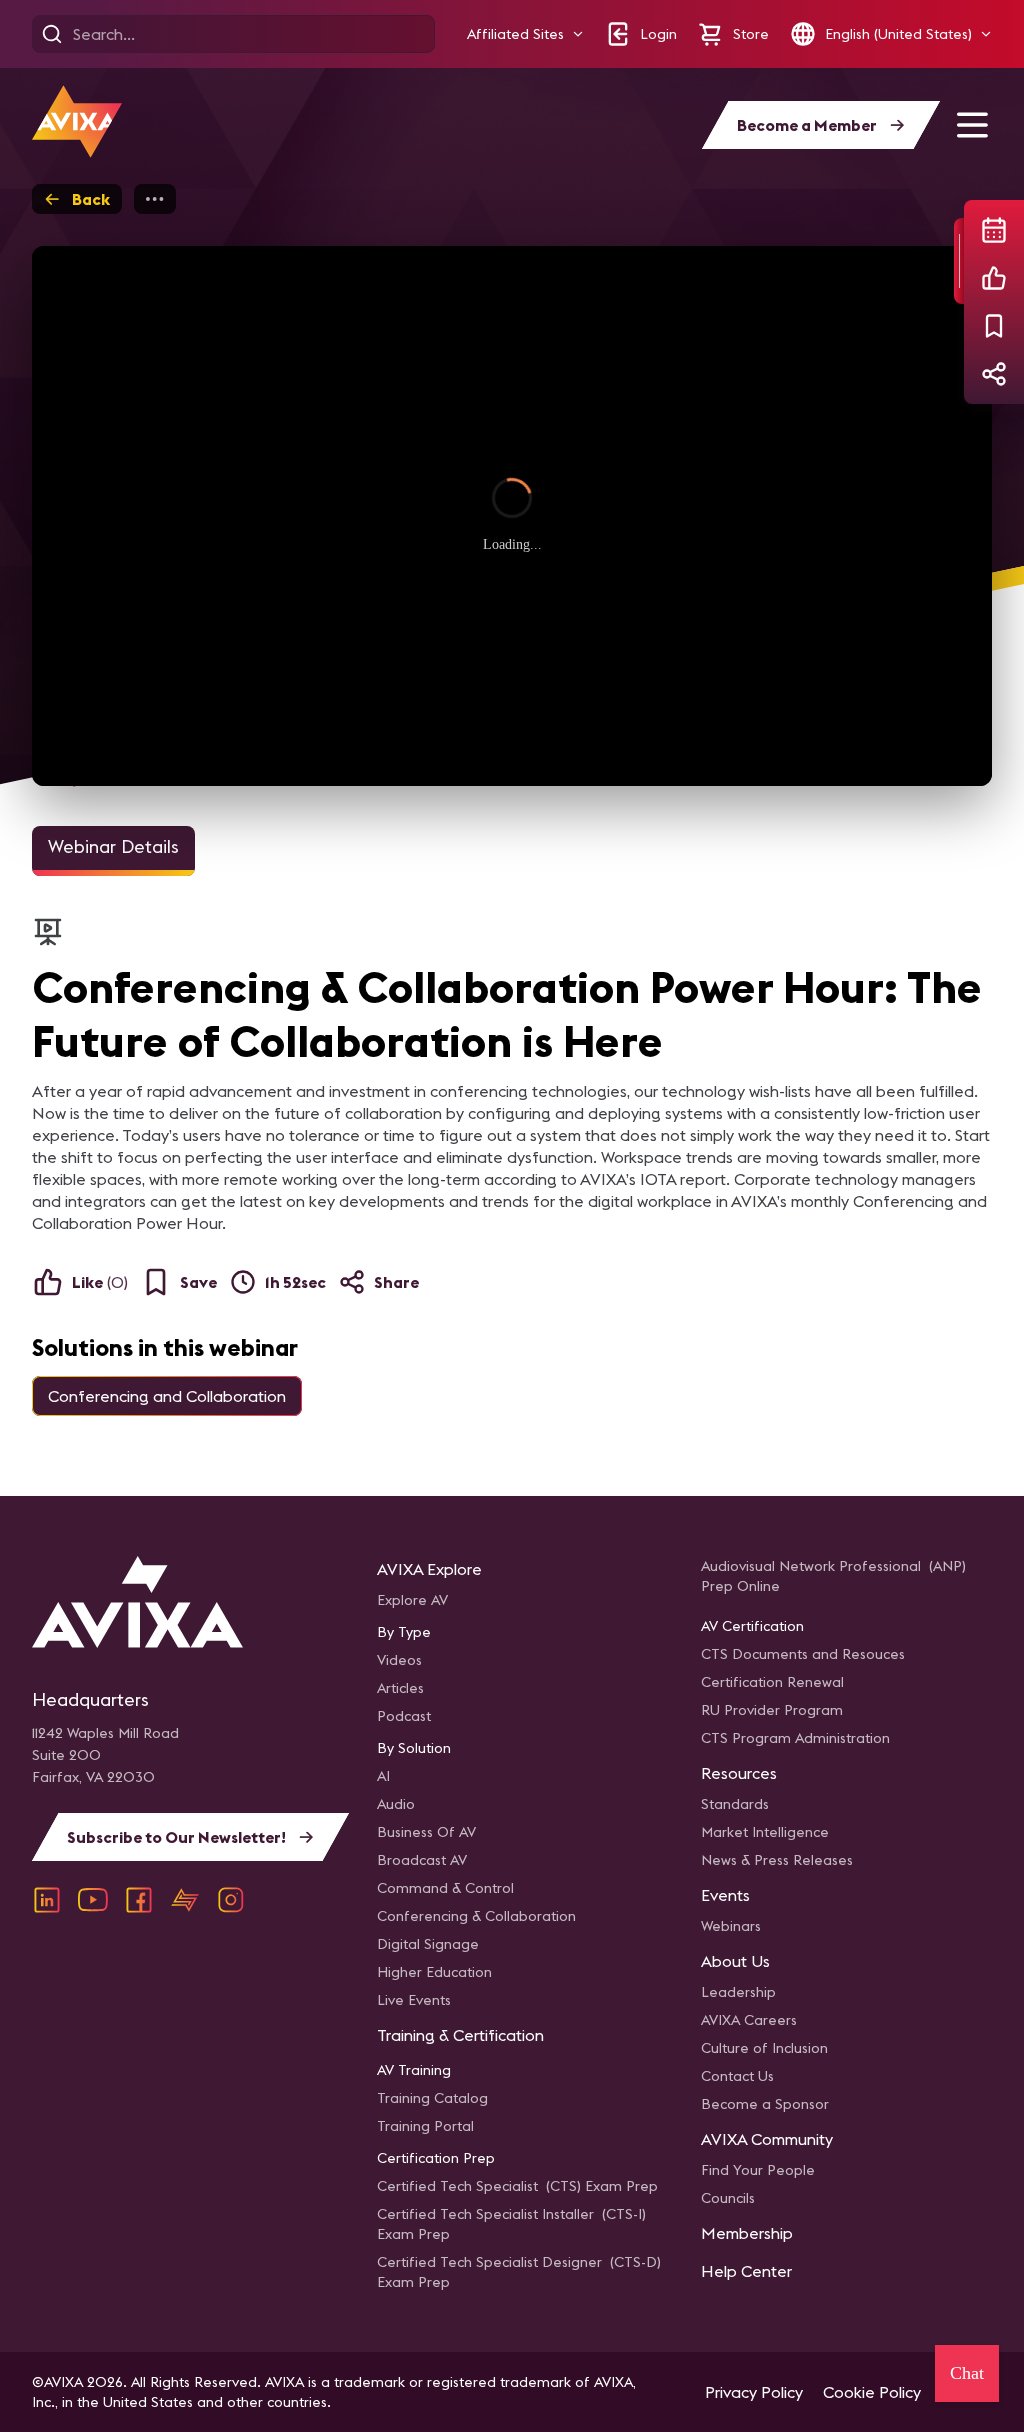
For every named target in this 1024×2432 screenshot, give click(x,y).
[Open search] (52, 34)
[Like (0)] (994, 278)
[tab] (113, 851)
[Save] (994, 326)
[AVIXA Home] (77, 121)
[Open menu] (972, 125)
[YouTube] (93, 1900)
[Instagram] (231, 1900)
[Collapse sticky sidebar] (959, 261)
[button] (525, 34)
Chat (967, 2373)
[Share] (994, 374)
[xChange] (185, 1900)
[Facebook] (139, 1900)
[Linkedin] (47, 1900)
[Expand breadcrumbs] (155, 199)
